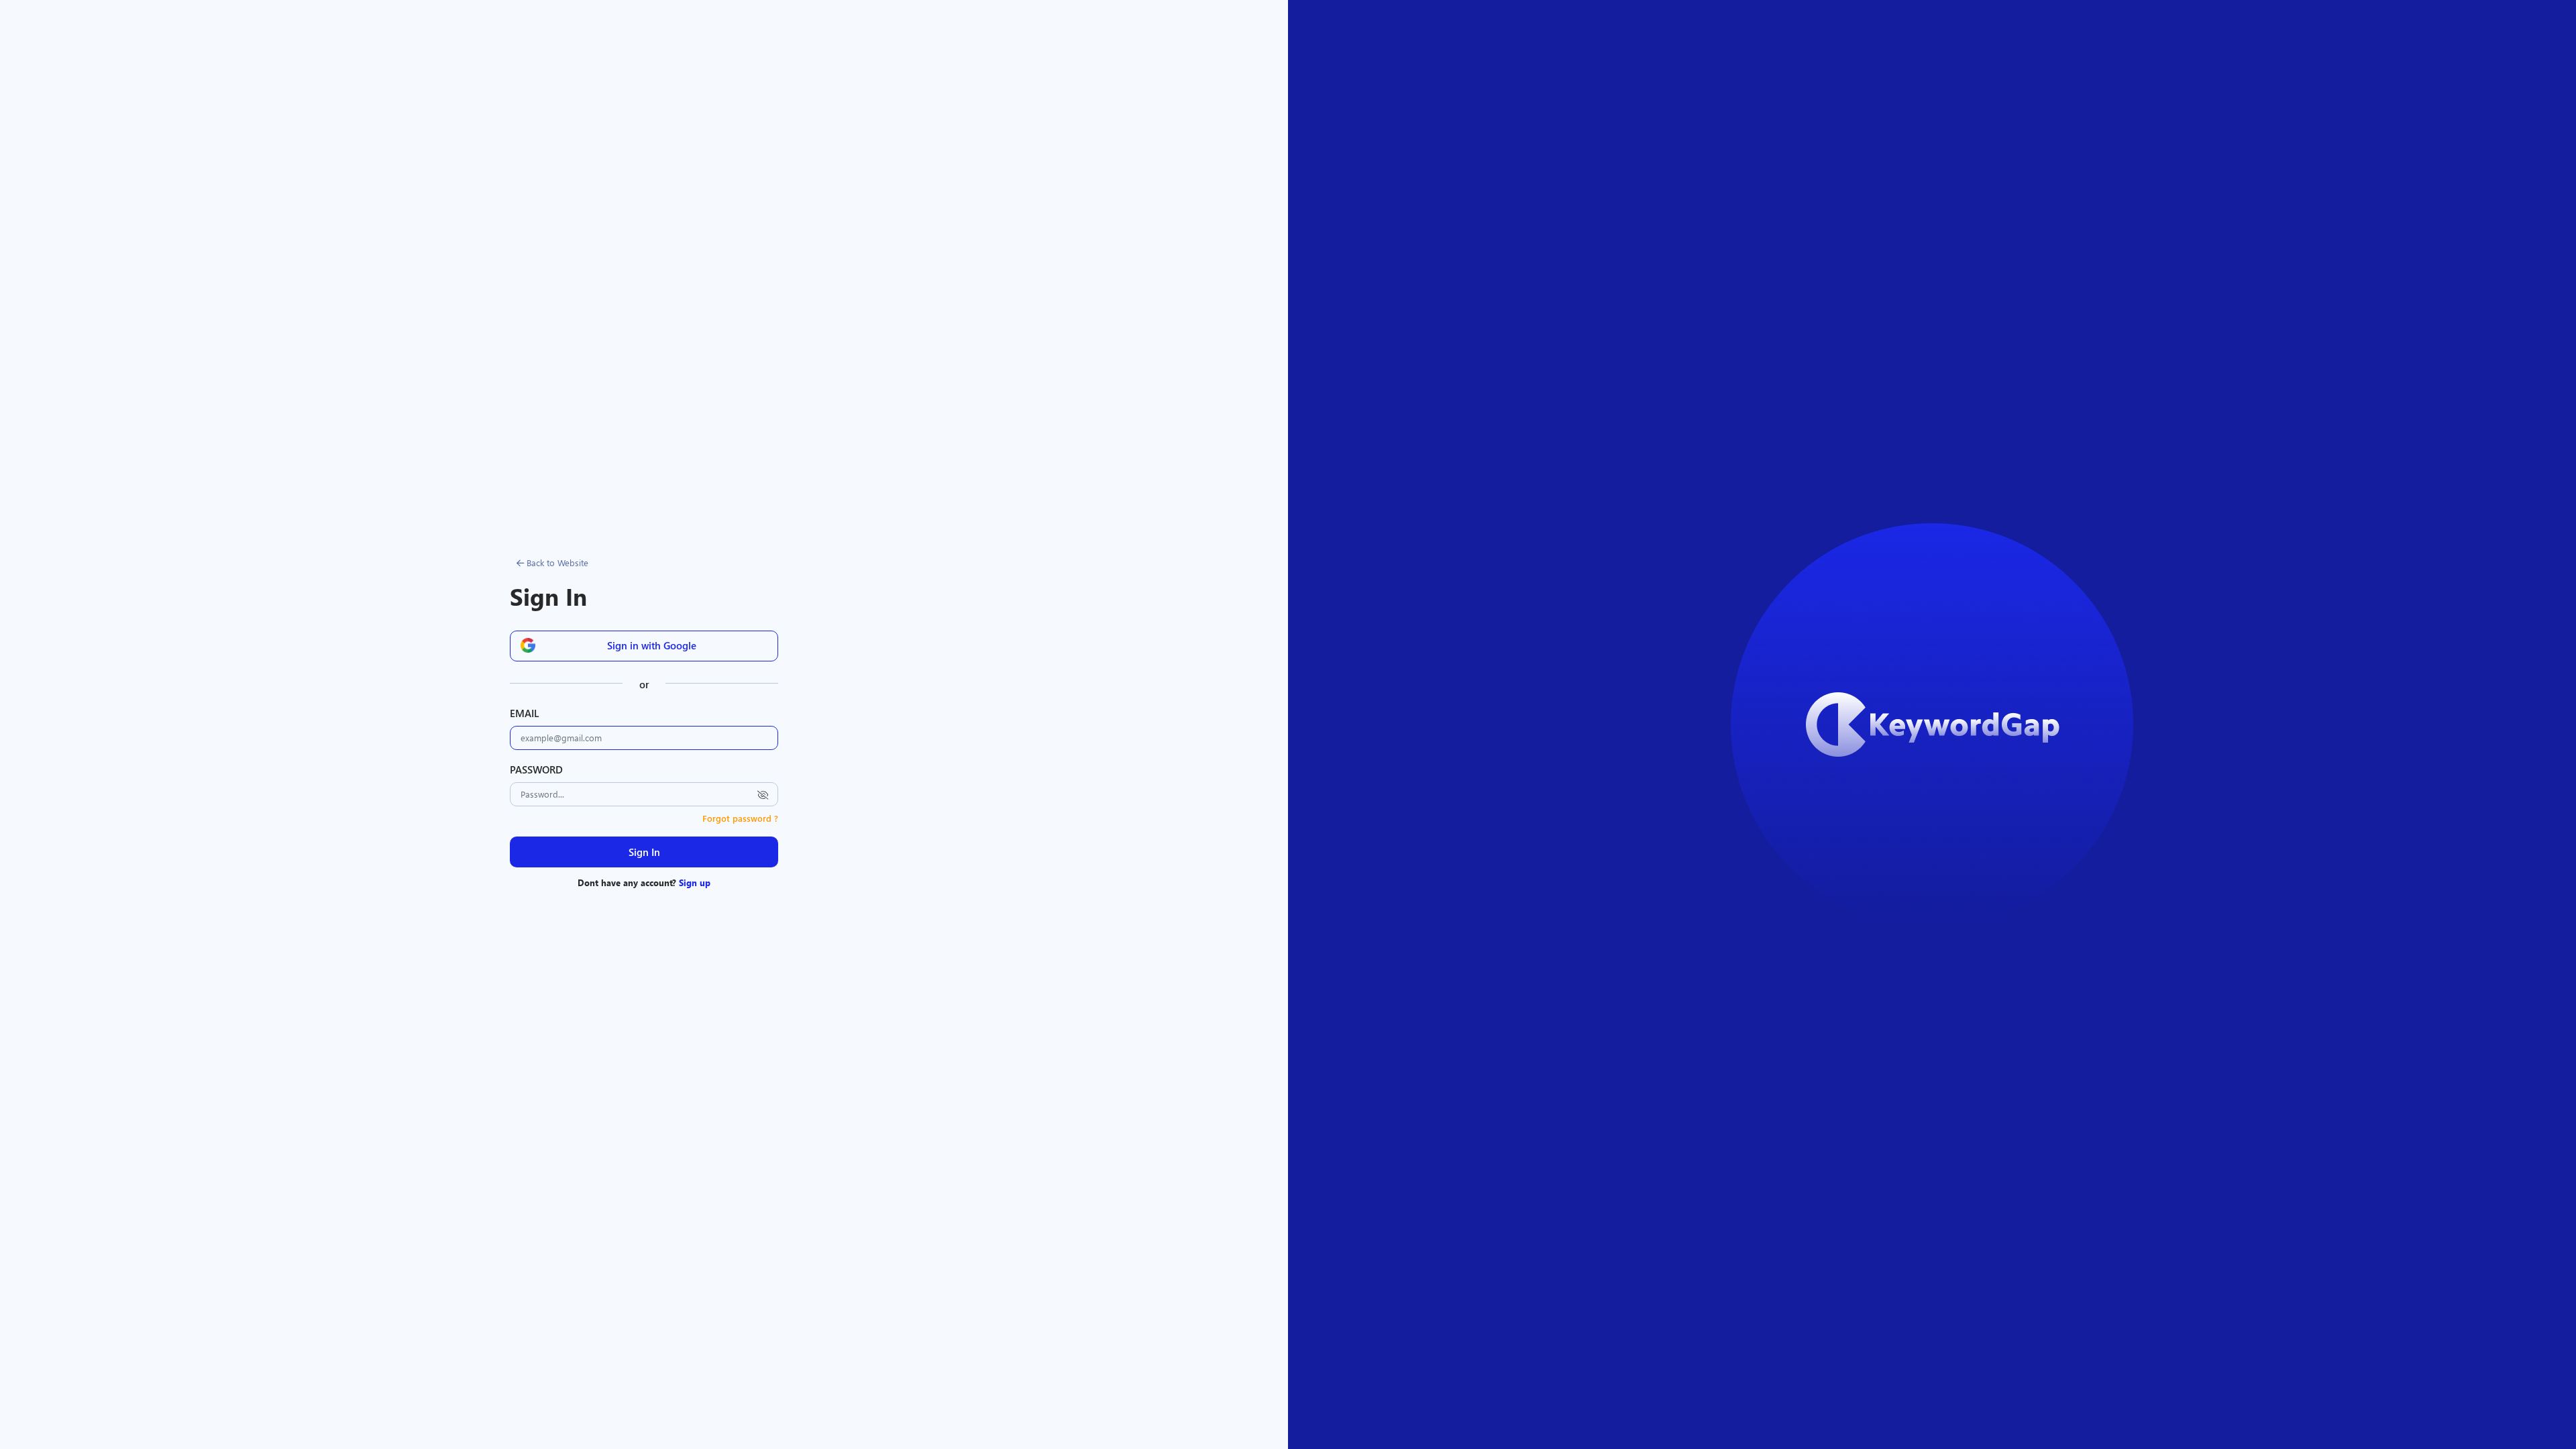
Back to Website (556, 562)
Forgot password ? (740, 818)
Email (524, 713)
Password (536, 769)
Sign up (695, 882)
